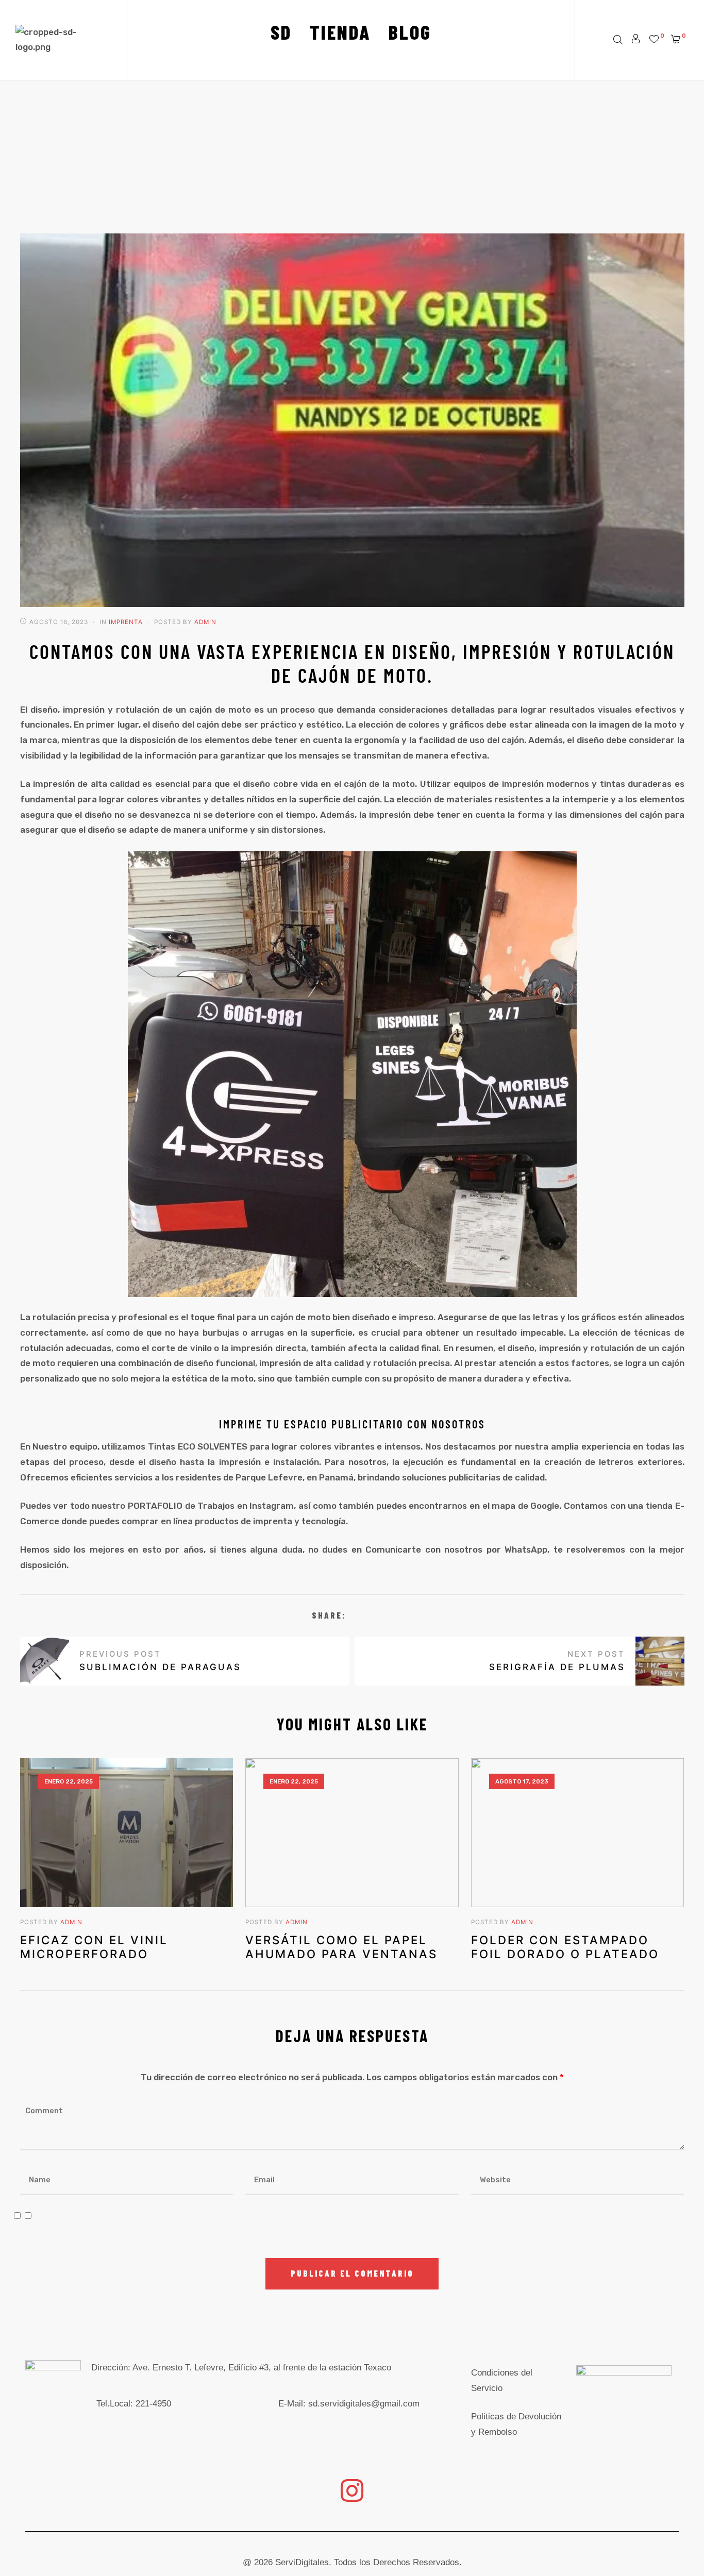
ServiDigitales (302, 2562)
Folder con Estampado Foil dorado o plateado (565, 1947)
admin (205, 622)
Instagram (272, 1506)
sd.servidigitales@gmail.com (364, 2404)
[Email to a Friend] (385, 1616)
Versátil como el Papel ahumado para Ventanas (341, 1947)
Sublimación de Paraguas (136, 1661)
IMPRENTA (126, 622)
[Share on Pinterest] (371, 1616)
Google (545, 1506)
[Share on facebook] (355, 1616)
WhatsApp (526, 1550)
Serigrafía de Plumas (582, 1661)
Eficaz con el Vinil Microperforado (94, 1947)
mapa (504, 1506)
